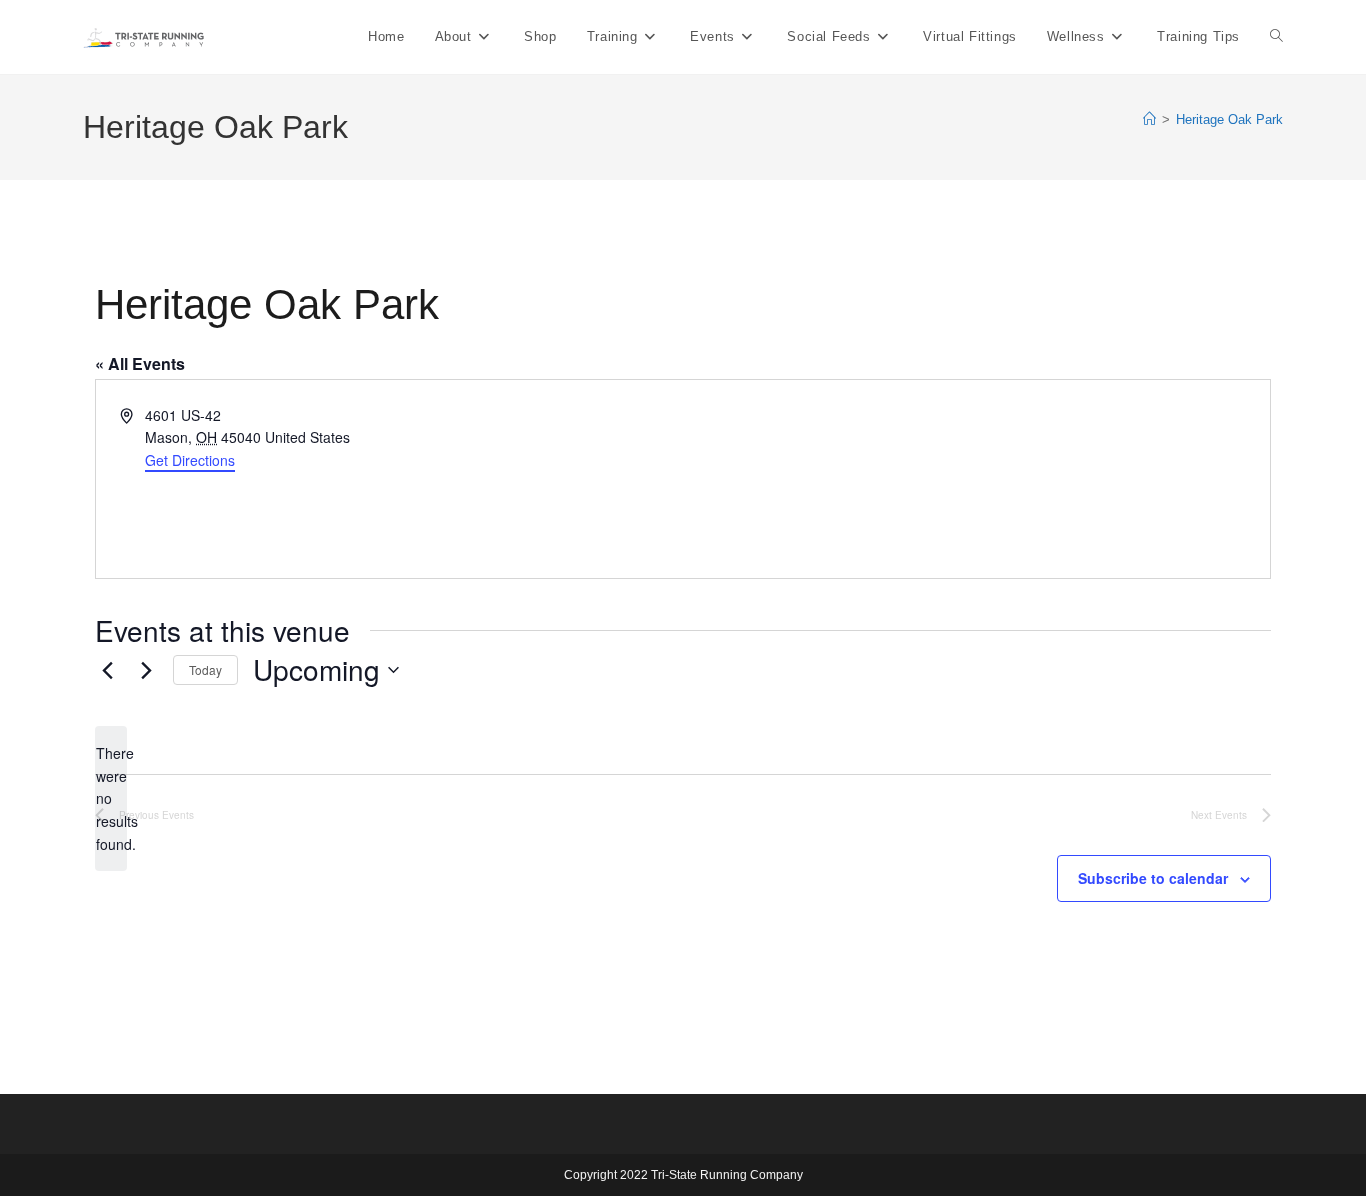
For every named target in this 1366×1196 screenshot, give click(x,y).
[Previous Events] (107, 670)
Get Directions (190, 460)
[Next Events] (146, 670)
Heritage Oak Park (1229, 119)
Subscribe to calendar (1153, 878)
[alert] (111, 798)
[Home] (1149, 119)
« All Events (140, 363)
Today (205, 669)
